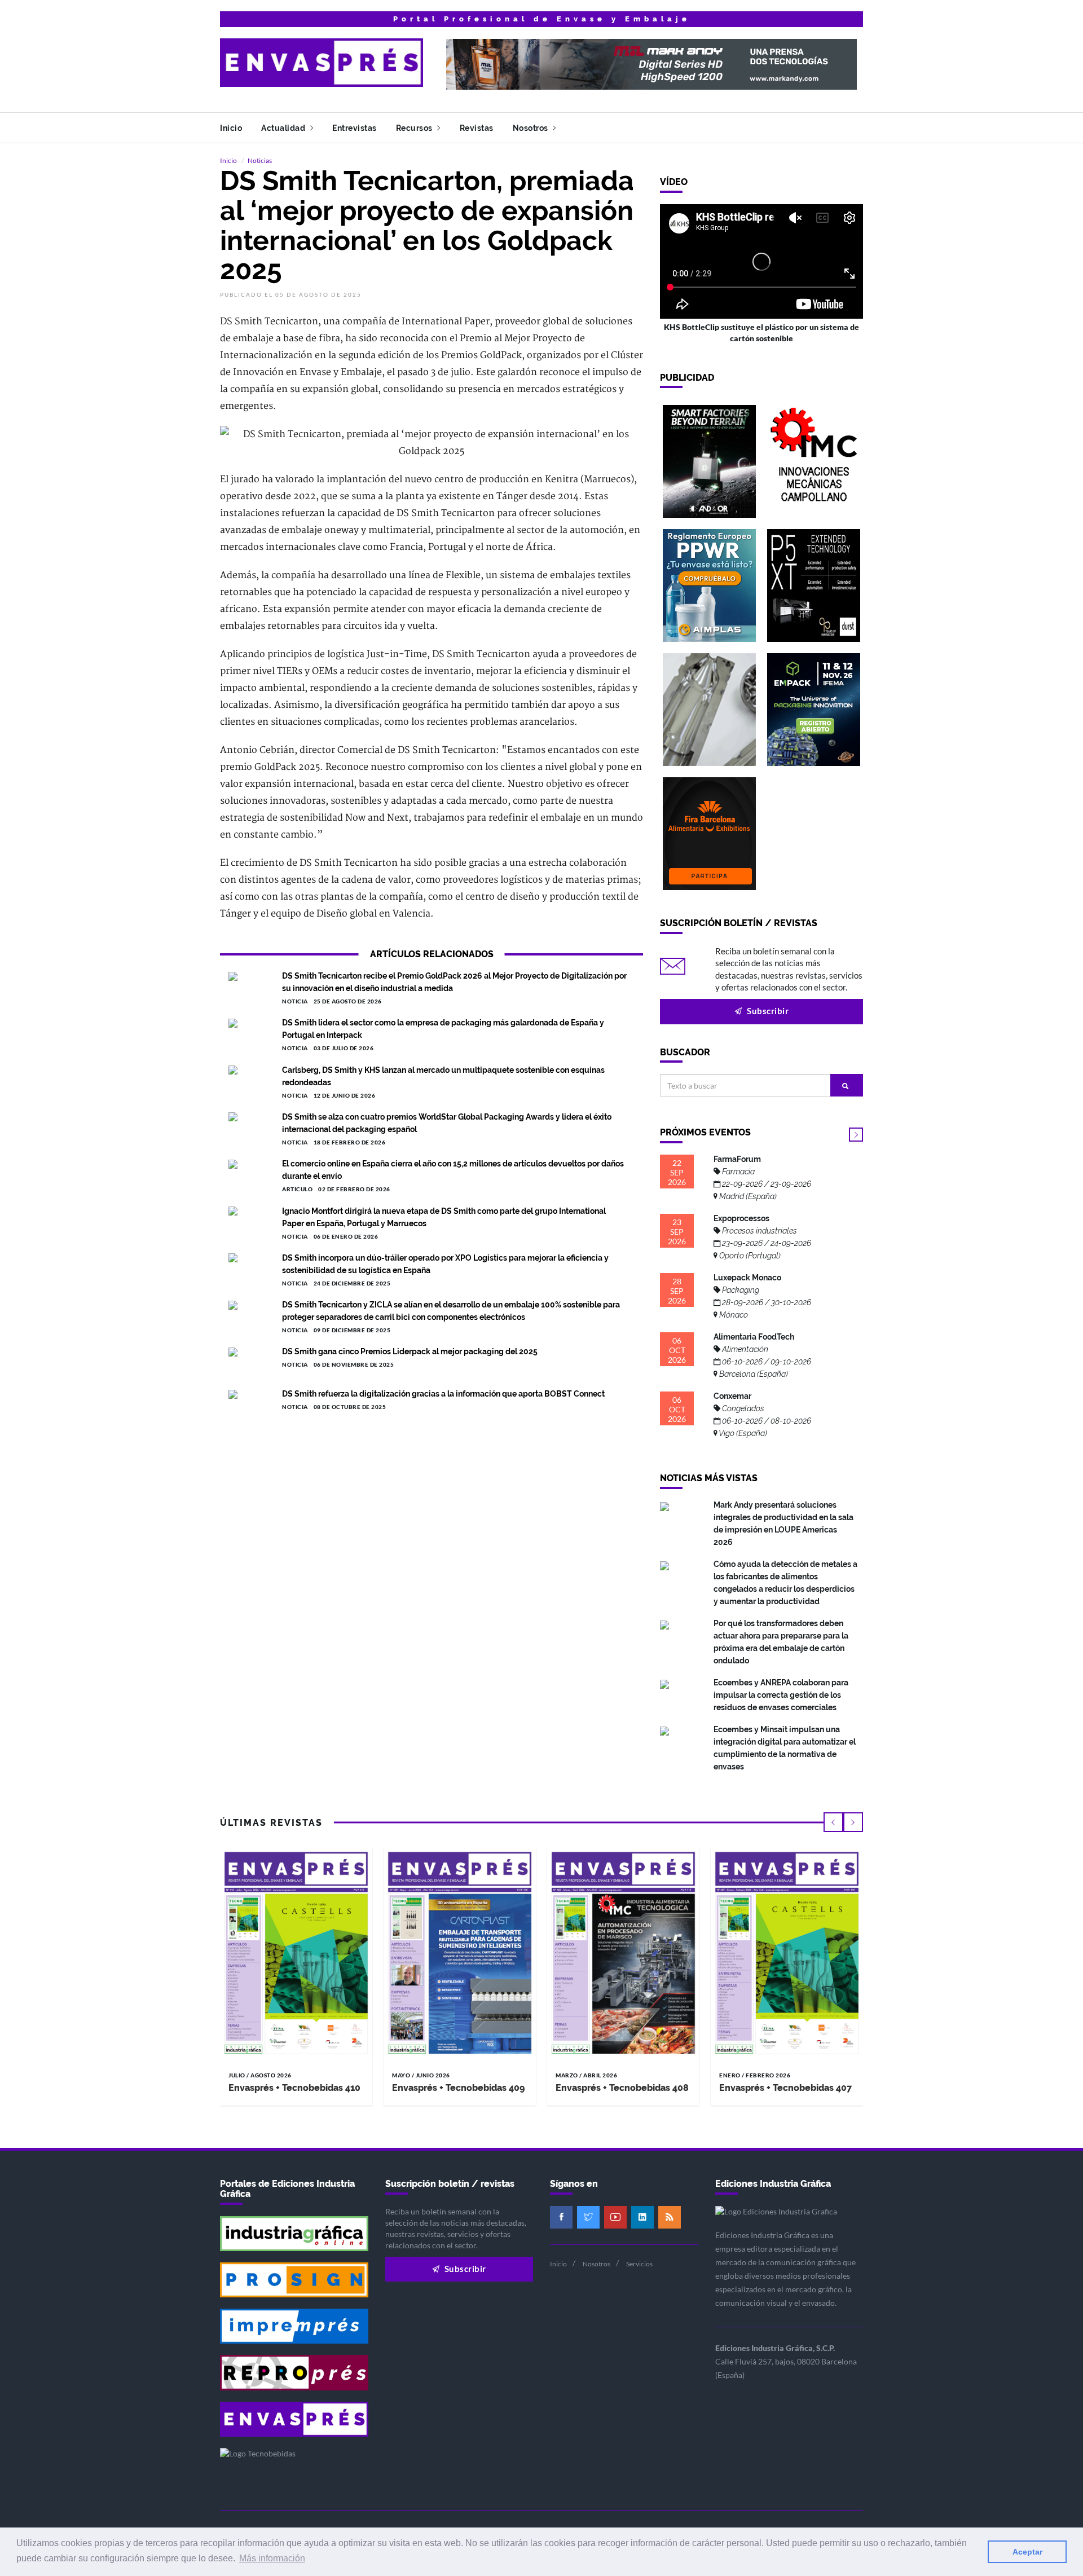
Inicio (231, 128)
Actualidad (284, 128)
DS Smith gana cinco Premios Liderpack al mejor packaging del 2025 (410, 1351)
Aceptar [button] (1027, 2552)
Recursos (415, 128)
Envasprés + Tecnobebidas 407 (785, 2088)
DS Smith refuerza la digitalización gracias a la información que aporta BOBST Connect (443, 1394)
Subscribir (767, 1011)
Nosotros (532, 128)
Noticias (260, 160)
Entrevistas (355, 128)
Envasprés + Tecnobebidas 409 (458, 2088)
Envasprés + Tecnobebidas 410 (294, 2088)
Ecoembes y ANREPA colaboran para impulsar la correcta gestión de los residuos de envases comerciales (781, 1695)
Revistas (477, 128)
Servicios (639, 2264)
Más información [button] (272, 2558)
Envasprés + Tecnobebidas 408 (622, 2088)
